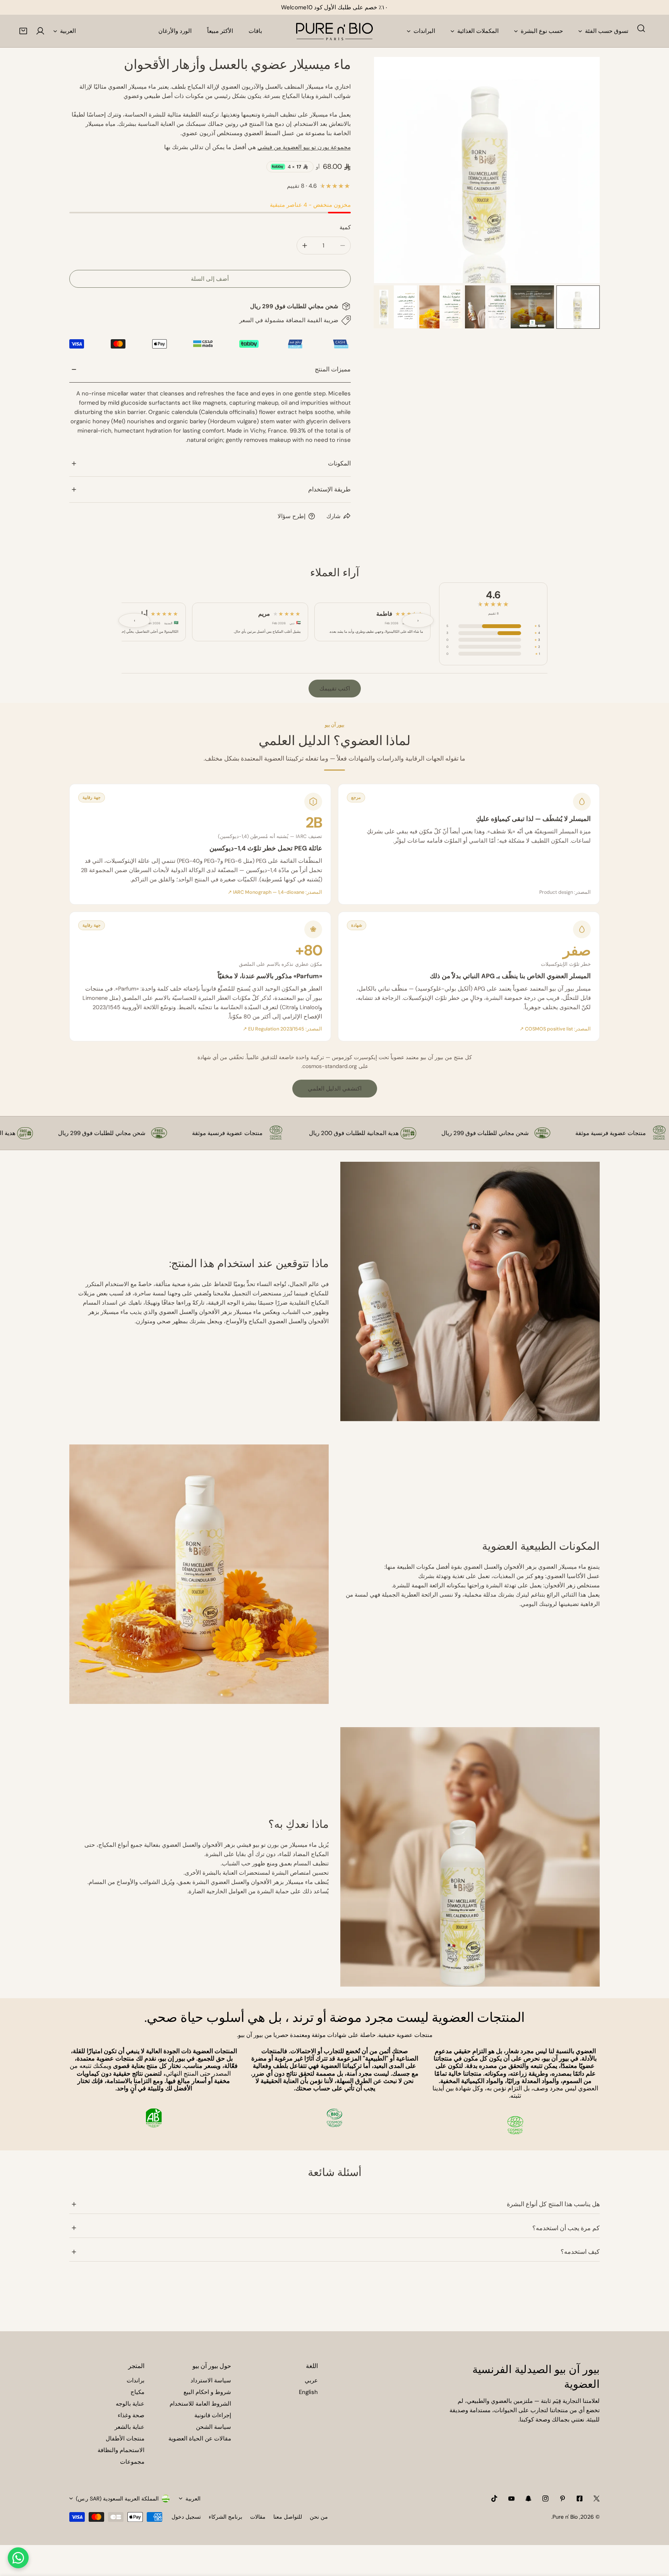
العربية (68, 31)
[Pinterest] (563, 2499)
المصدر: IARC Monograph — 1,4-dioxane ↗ (275, 892)
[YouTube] (511, 2499)
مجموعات (132, 2462)
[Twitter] (597, 2499)
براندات (136, 2380)
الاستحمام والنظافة (121, 2450)
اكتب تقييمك (335, 689)
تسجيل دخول (186, 2517)
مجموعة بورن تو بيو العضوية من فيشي (304, 147)
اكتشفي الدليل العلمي (335, 1089)
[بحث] (641, 28)
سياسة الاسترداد (211, 2380)
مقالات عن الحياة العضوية (200, 2439)
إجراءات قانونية (213, 2415)
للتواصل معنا (288, 2517)
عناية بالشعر (130, 2427)
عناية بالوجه (130, 2404)
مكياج (137, 2392)
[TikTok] (494, 2499)
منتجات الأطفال (125, 2439)
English (308, 2392)
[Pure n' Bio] (334, 31)
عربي (311, 2380)
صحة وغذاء (131, 2415)
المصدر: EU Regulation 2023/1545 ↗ (282, 1029)
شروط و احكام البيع (207, 2392)
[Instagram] (545, 2499)
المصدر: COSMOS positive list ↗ (555, 1029)
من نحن (319, 2517)
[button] (23, 31)
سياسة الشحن (214, 2427)
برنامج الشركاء (226, 2517)
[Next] (582, 171)
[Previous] (392, 171)
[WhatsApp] (18, 2558)
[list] (487, 170)
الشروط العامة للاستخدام (200, 2404)
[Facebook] (580, 2499)
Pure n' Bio (565, 2517)
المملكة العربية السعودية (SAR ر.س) (117, 2499)
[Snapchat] (528, 2499)
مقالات (258, 2517)
